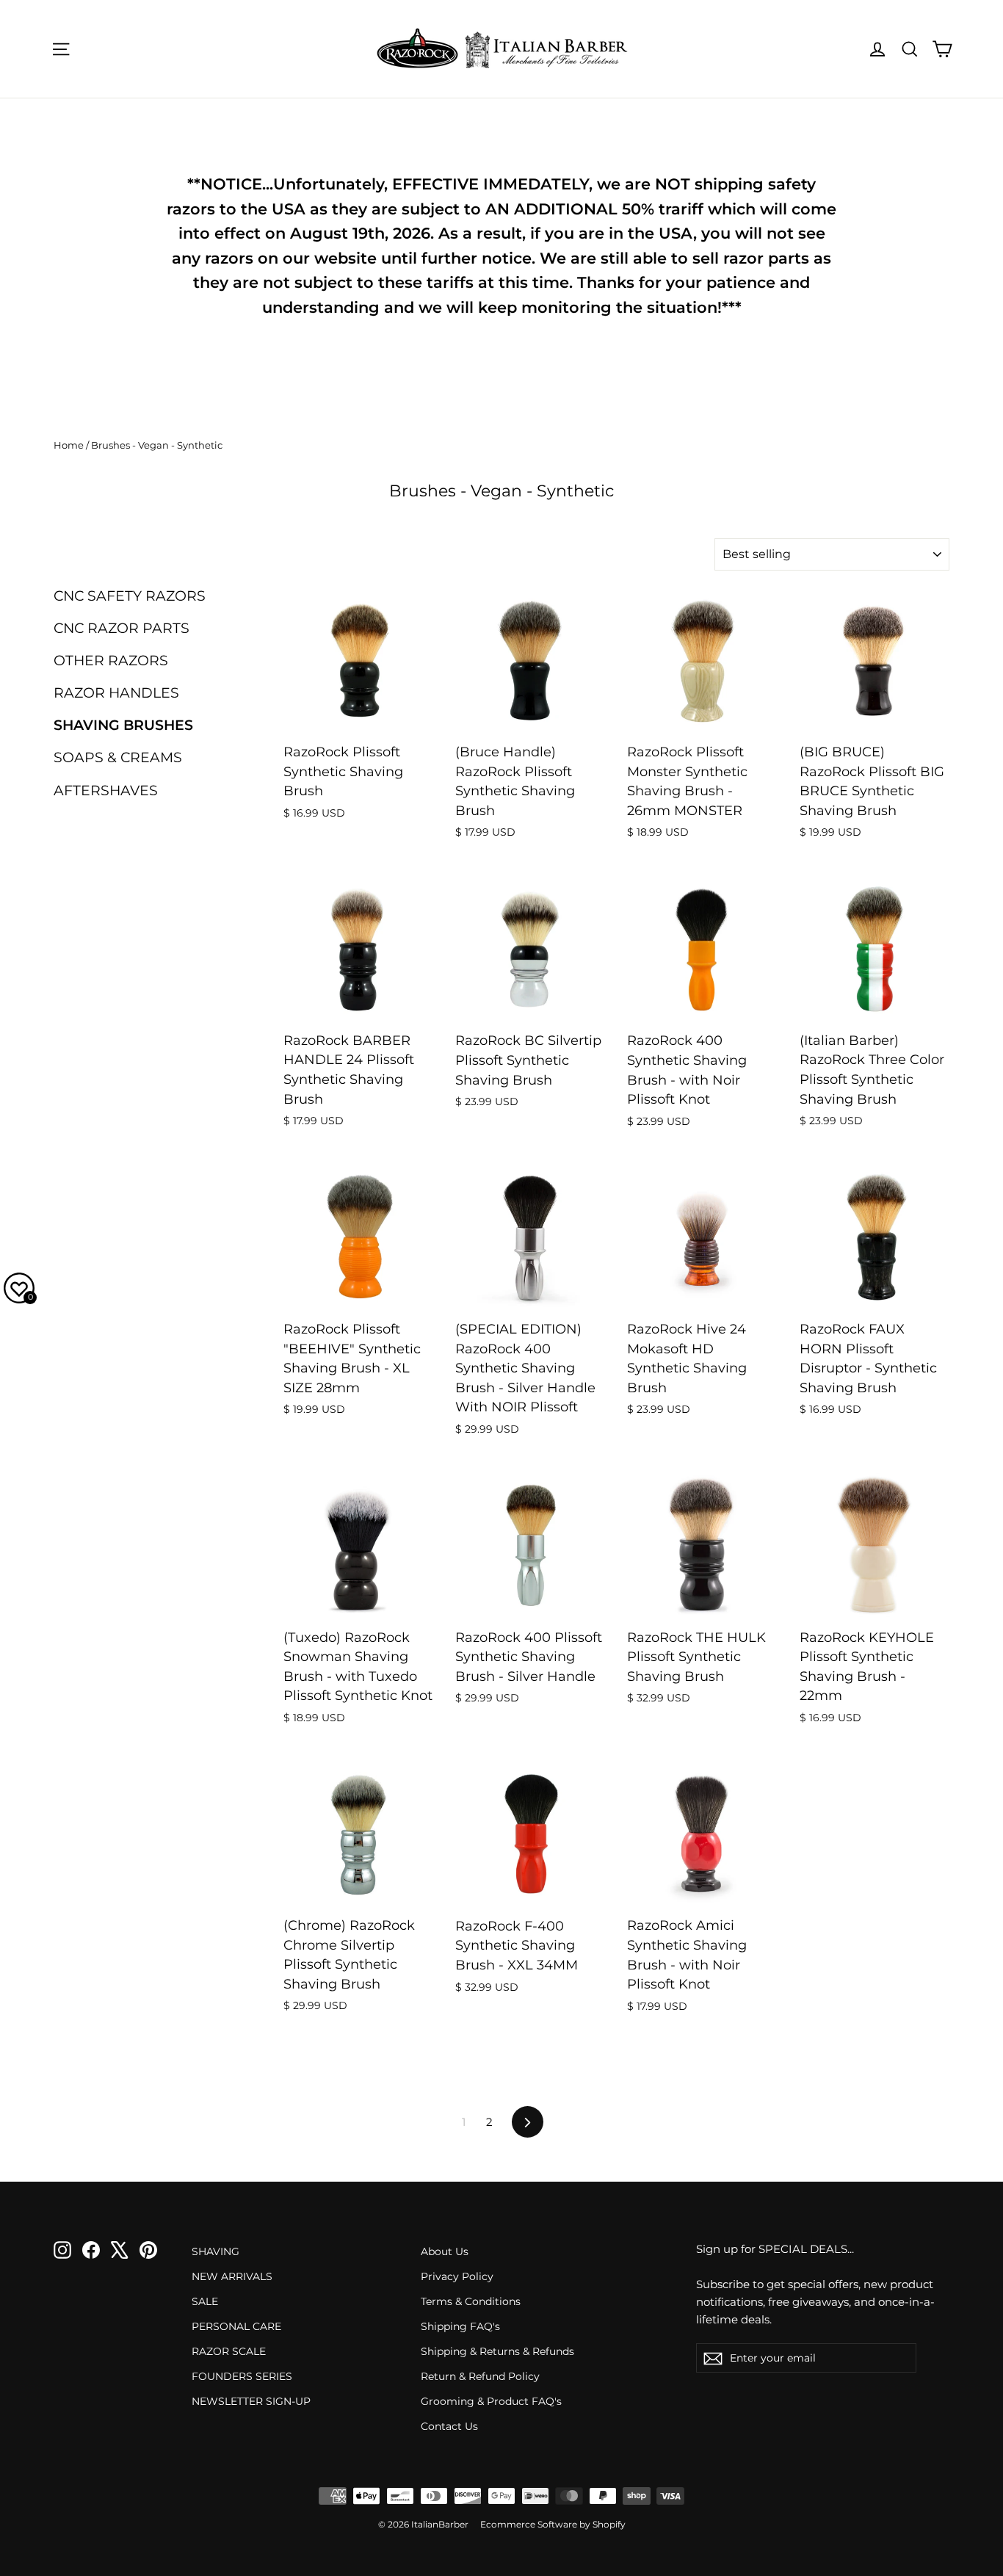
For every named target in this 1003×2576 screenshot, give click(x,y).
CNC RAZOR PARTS (122, 628)
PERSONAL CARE (236, 2326)
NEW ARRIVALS (232, 2276)
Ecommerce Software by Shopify (553, 2524)
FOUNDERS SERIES (242, 2376)
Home (69, 445)
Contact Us (449, 2426)
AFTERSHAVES (106, 790)
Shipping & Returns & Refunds (497, 2351)
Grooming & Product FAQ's (491, 2401)
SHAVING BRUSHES (123, 725)
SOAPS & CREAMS (118, 757)
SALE (205, 2301)
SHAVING (216, 2251)
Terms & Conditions (471, 2301)
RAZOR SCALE (229, 2351)
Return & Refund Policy (480, 2376)
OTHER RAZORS (111, 661)
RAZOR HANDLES (116, 693)
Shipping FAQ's (460, 2326)
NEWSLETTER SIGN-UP (251, 2401)
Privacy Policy (457, 2276)
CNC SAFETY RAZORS (130, 596)
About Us (445, 2251)
